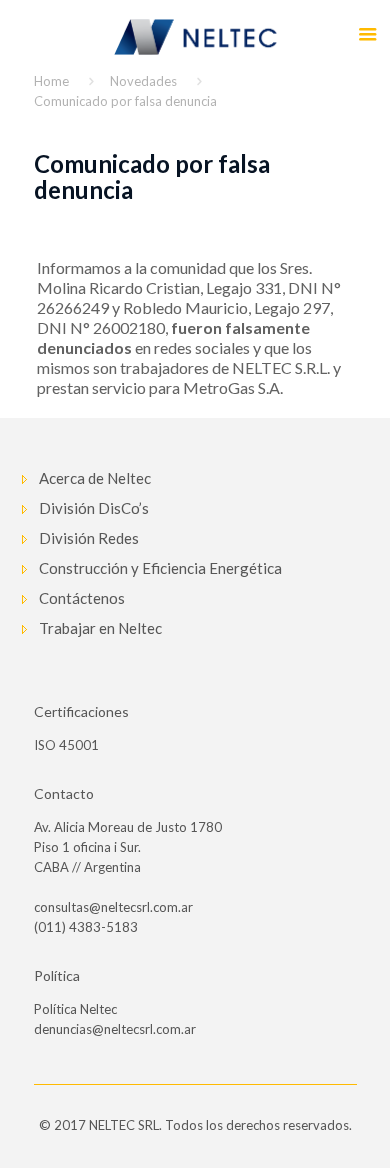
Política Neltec (75, 1009)
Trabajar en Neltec (100, 628)
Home (51, 81)
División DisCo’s (94, 508)
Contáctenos (82, 598)
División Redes (89, 538)
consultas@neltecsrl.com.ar (113, 907)
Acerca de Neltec (95, 478)
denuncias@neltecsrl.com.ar (115, 1029)
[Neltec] (195, 35)
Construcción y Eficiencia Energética (160, 568)
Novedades (143, 81)
